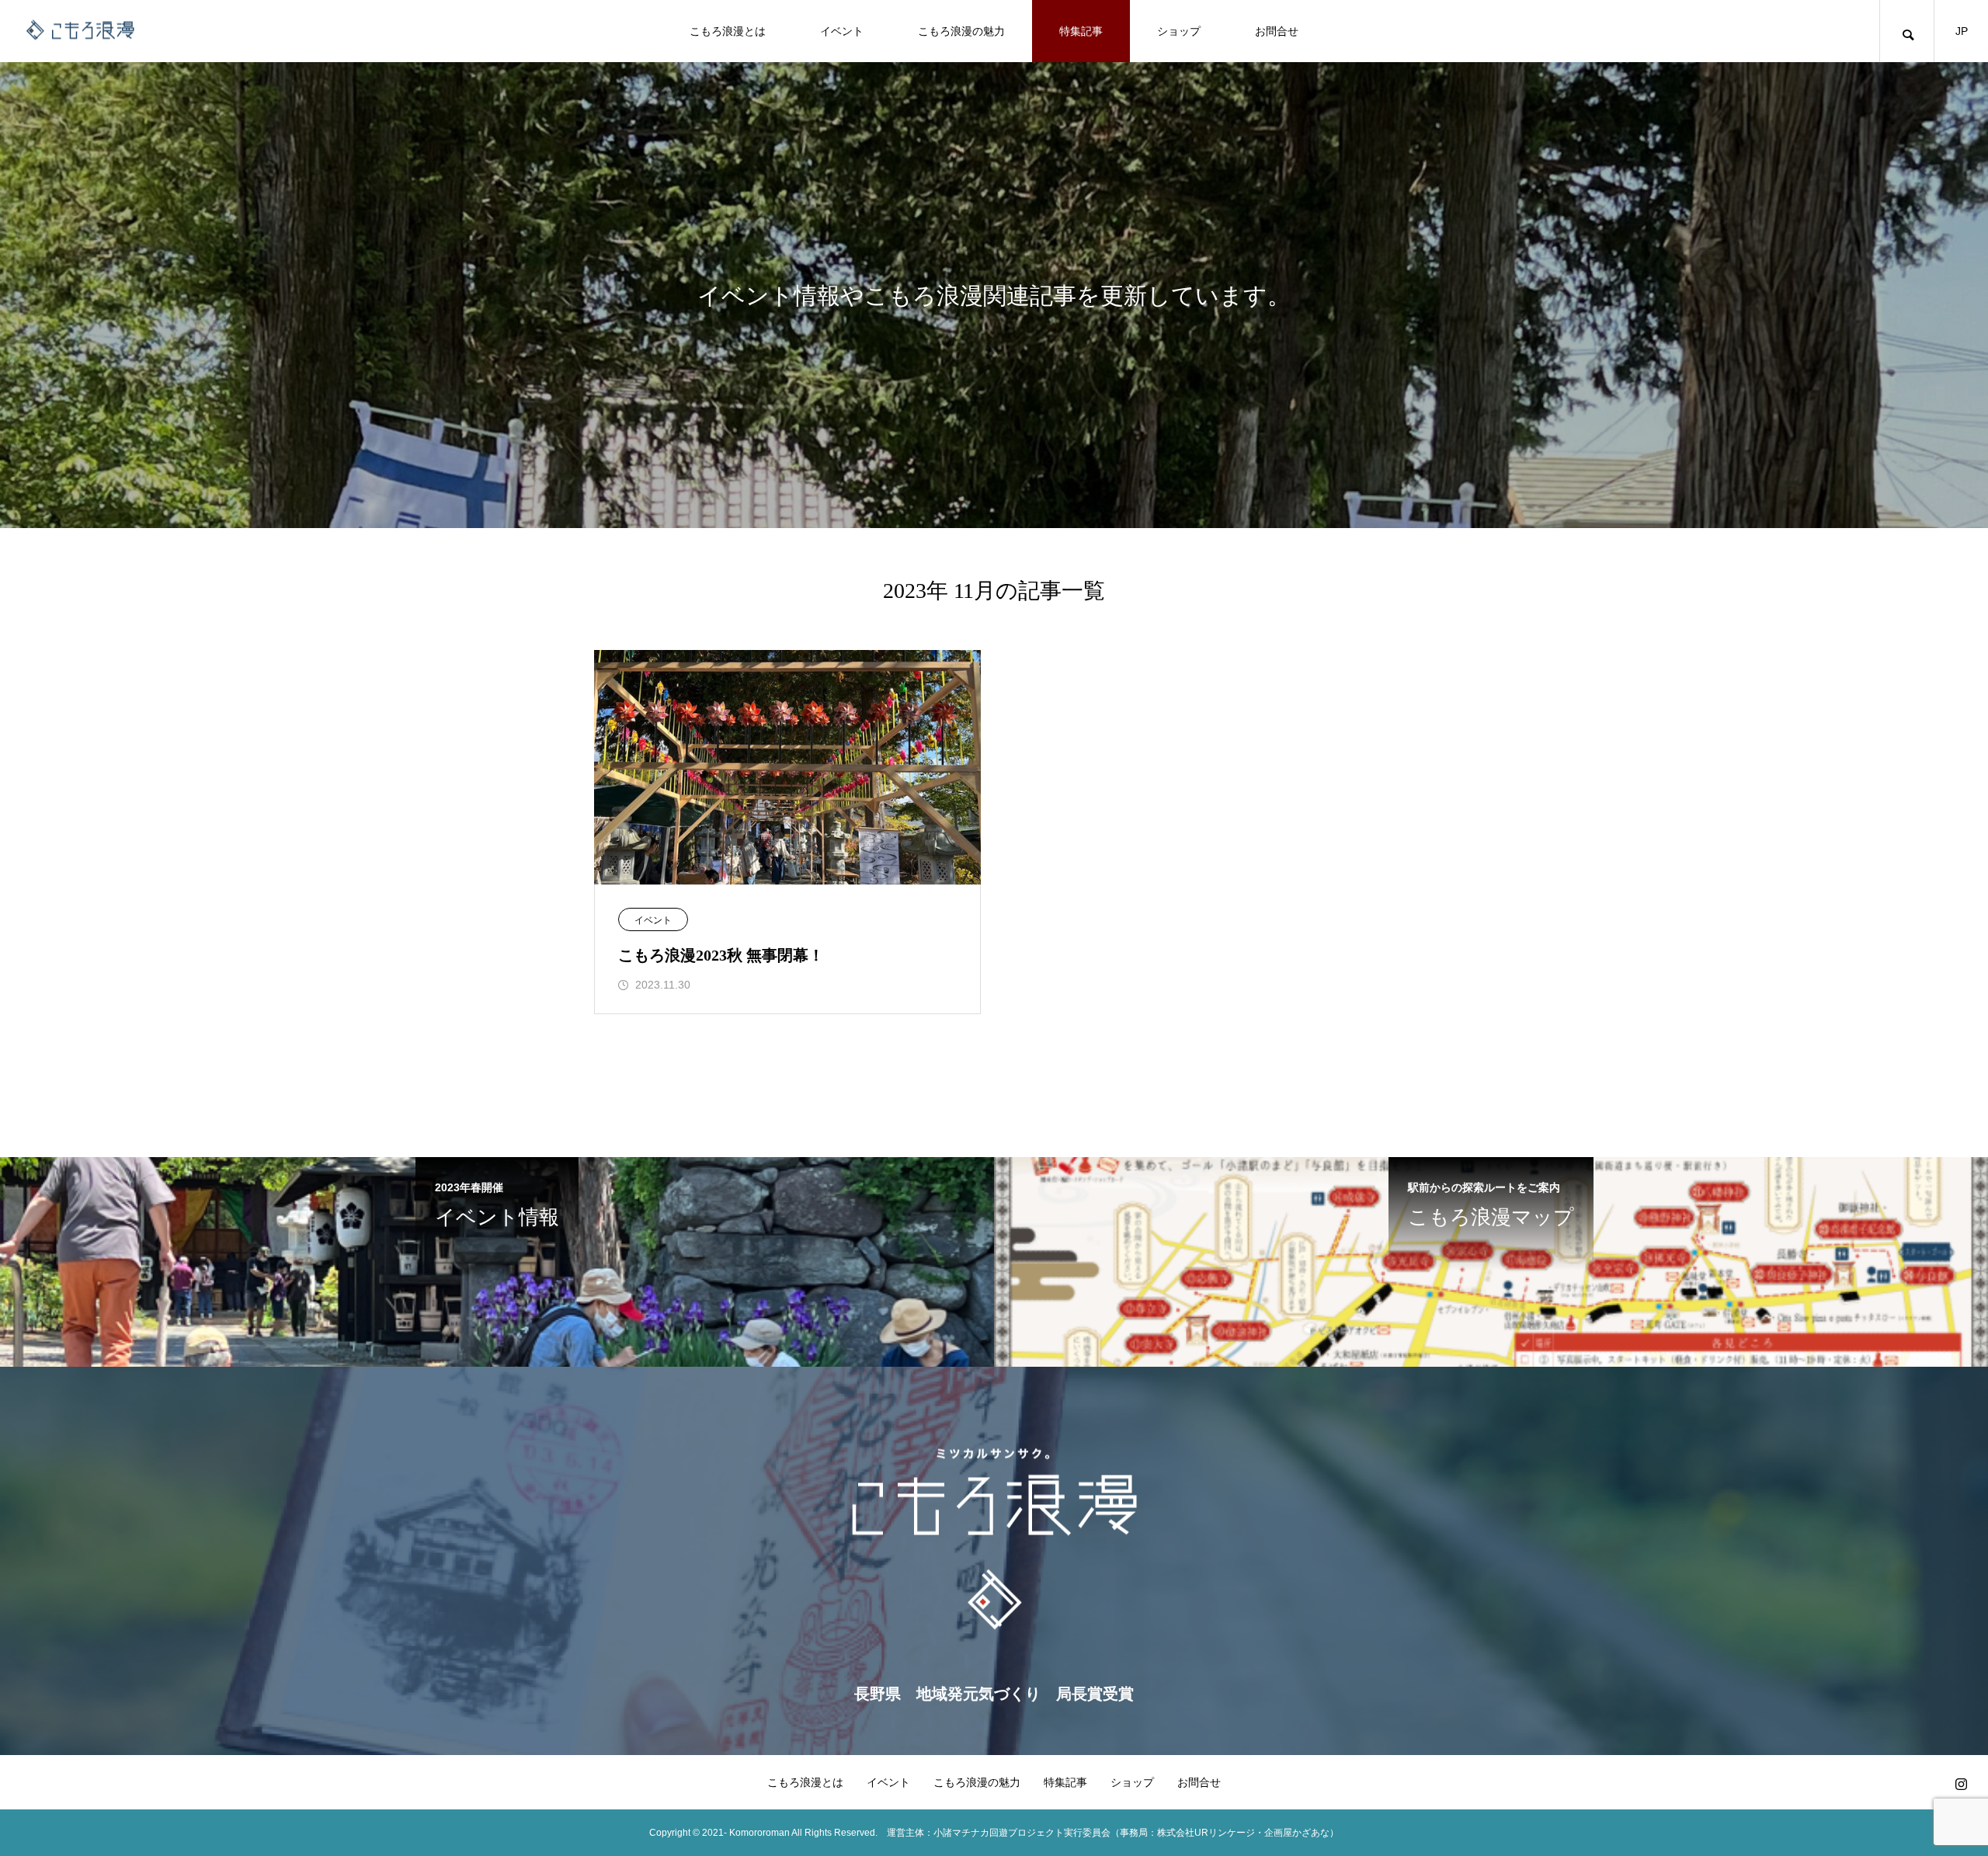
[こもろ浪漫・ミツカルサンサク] (82, 31)
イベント (842, 31)
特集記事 (1081, 31)
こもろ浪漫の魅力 (961, 31)
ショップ (1179, 31)
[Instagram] (1961, 1784)
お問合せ (1277, 31)
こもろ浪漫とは (728, 31)
